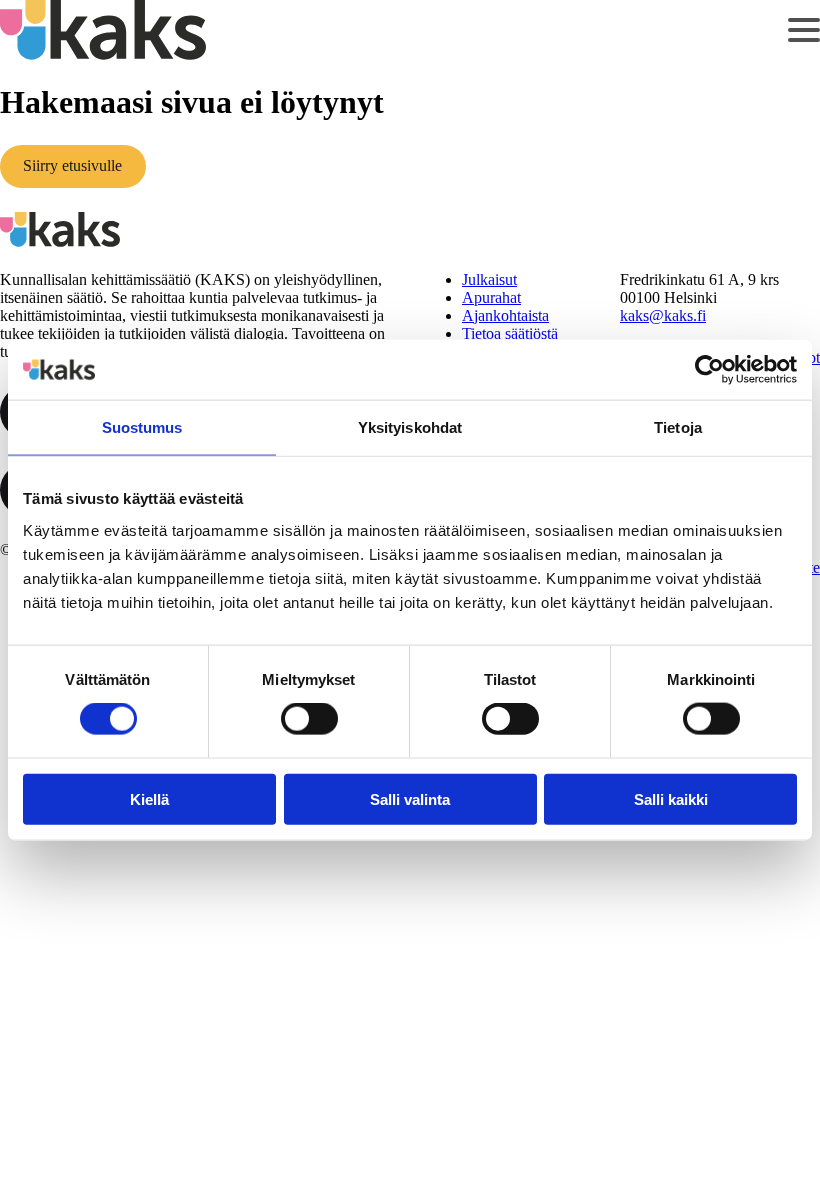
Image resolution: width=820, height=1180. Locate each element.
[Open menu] (804, 30)
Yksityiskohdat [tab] (410, 427)
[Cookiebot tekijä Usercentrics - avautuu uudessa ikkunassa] (709, 370)
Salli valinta (410, 798)
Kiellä (149, 798)
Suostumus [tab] (142, 427)
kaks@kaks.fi (663, 315)
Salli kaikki (671, 798)
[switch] (309, 719)
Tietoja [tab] (678, 427)
